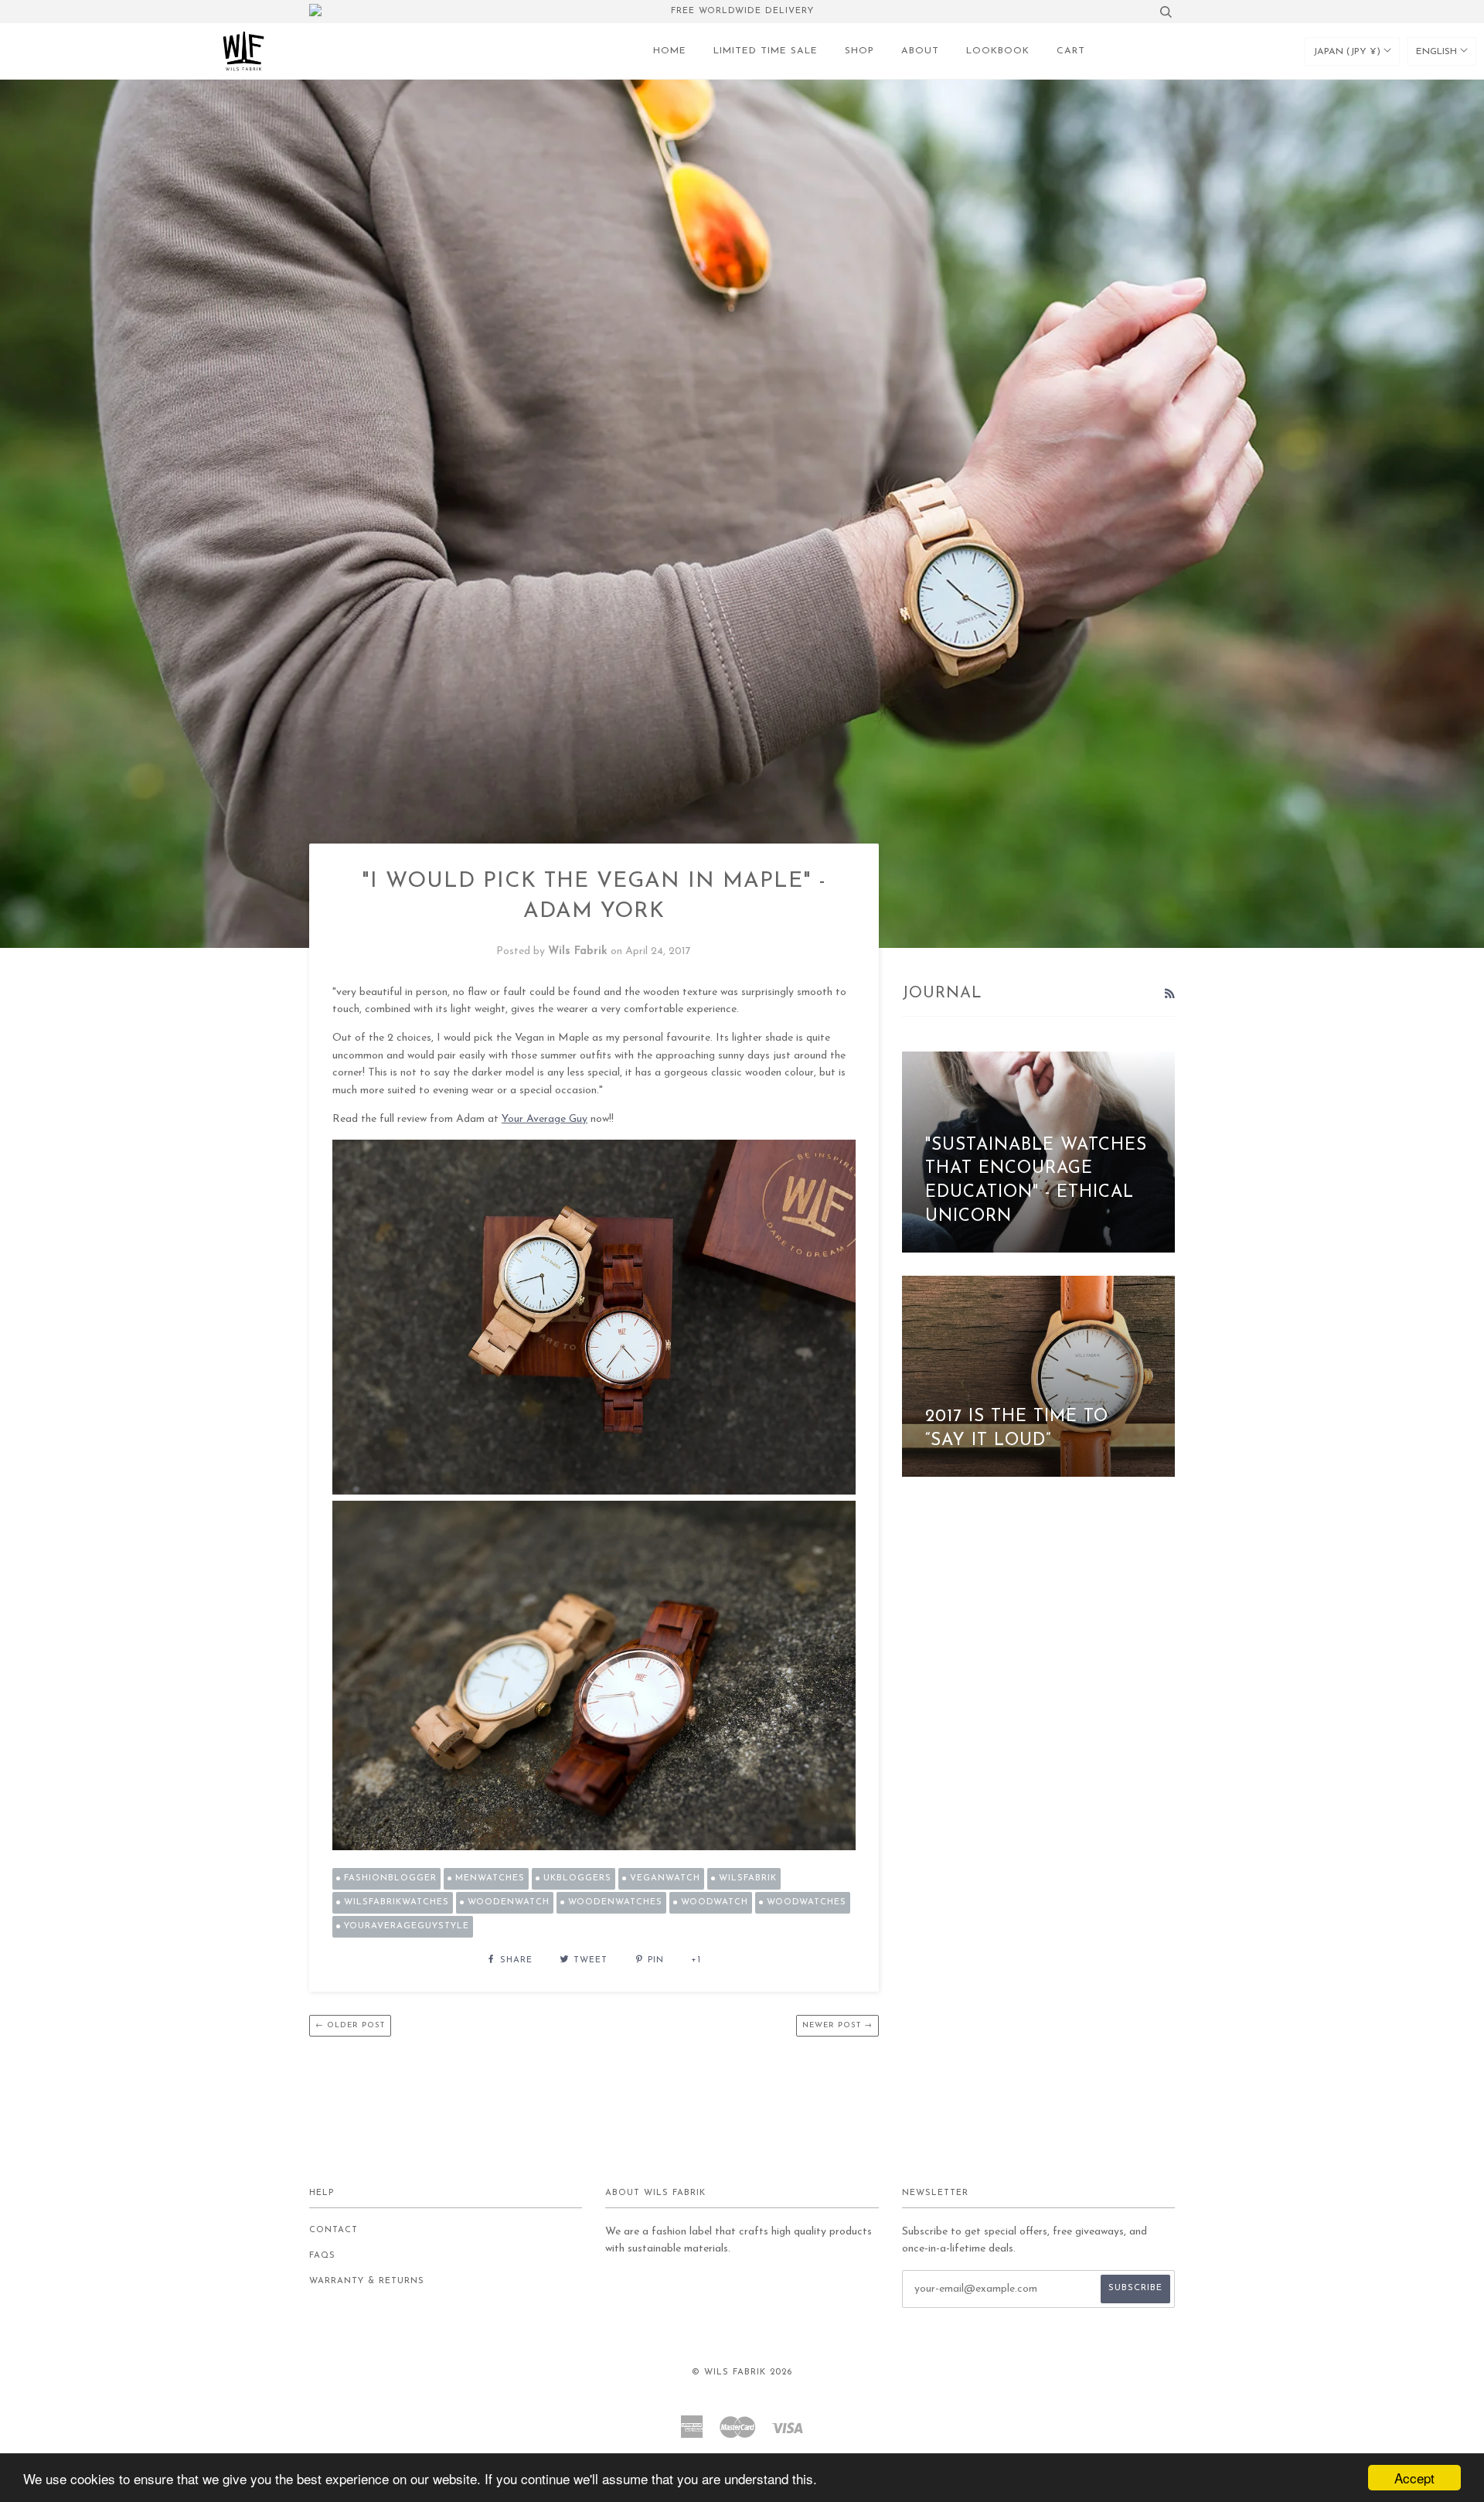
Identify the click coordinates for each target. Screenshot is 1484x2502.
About (920, 51)
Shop (859, 51)
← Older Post (350, 2025)
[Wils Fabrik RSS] (1169, 995)
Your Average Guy (545, 1119)
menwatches (490, 1878)
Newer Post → (837, 2025)
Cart (1071, 51)
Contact (334, 2230)
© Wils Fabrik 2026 (742, 2372)
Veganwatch (665, 1878)
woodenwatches (615, 1902)
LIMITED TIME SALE (766, 51)
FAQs (322, 2256)
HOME (670, 51)
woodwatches (807, 1902)
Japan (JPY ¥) (1348, 52)
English (1438, 52)
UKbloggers (577, 1878)
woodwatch (715, 1902)
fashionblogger (390, 1878)
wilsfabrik (748, 1878)
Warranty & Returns (367, 2281)
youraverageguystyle (407, 1926)
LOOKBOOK (998, 51)
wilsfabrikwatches (397, 1902)
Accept (1414, 2478)
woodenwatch (509, 1902)
